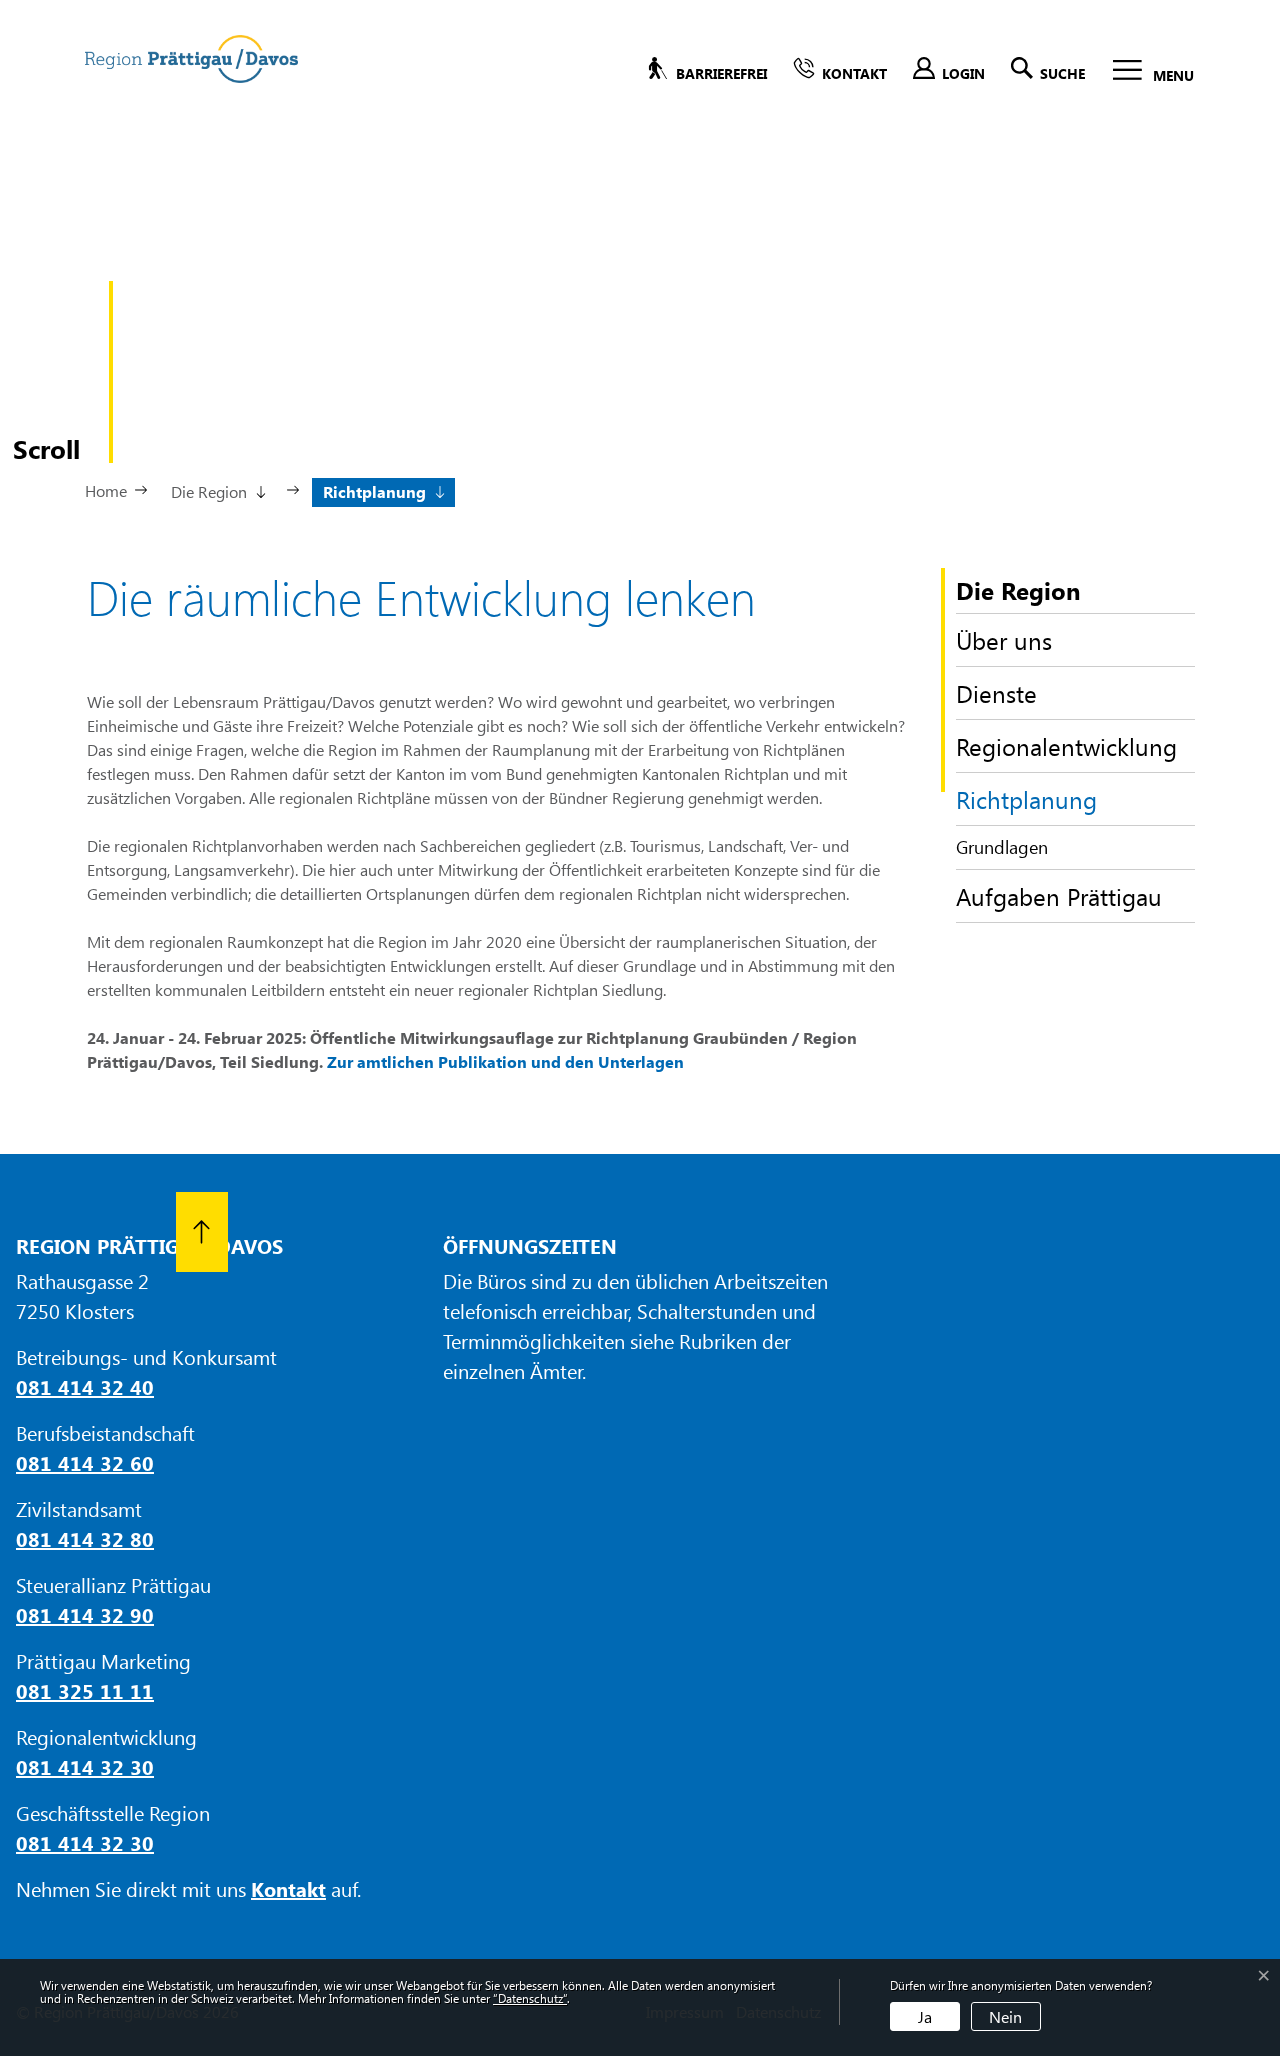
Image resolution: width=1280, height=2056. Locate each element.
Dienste (996, 693)
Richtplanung (1026, 804)
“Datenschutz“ (530, 1998)
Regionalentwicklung (1066, 746)
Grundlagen (1002, 847)
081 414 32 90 (85, 1614)
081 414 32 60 (85, 1462)
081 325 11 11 (85, 1690)
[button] (217, 490)
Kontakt (288, 1888)
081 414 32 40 (85, 1386)
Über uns (1004, 640)
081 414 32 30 (85, 1766)
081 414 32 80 (85, 1538)
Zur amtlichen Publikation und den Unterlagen (505, 1061)
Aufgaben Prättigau (1059, 896)
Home (106, 490)
